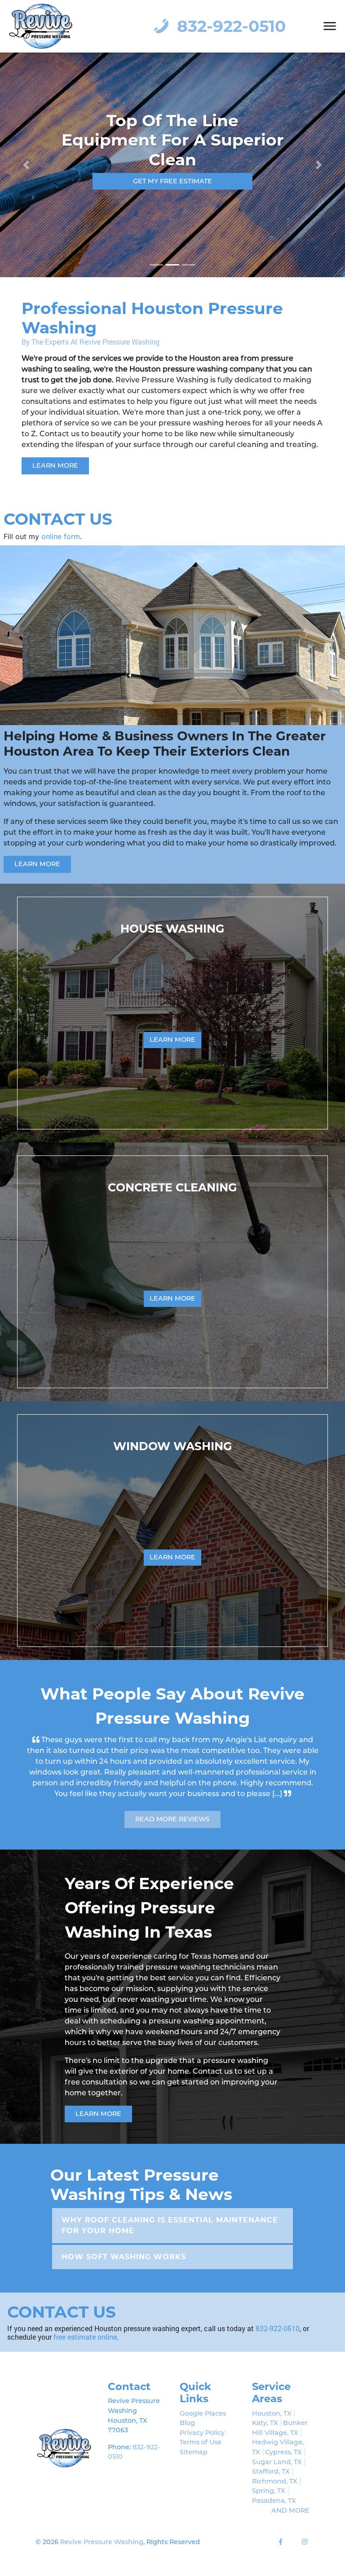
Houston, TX (272, 2403)
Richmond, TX (275, 2470)
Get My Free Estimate (172, 171)
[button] (26, 165)
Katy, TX (265, 2412)
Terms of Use (201, 2431)
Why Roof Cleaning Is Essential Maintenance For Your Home (170, 2215)
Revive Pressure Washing (102, 2531)
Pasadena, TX (274, 2490)
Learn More (55, 465)
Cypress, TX (283, 2441)
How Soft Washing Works (124, 2246)
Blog (187, 2412)
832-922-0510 (229, 26)
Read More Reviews (172, 1808)
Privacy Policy (202, 2422)
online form (61, 536)
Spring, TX (269, 2480)
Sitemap (194, 2441)
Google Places (203, 2403)
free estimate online (85, 2326)
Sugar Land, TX (277, 2451)
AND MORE (290, 2500)
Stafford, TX (271, 2461)
